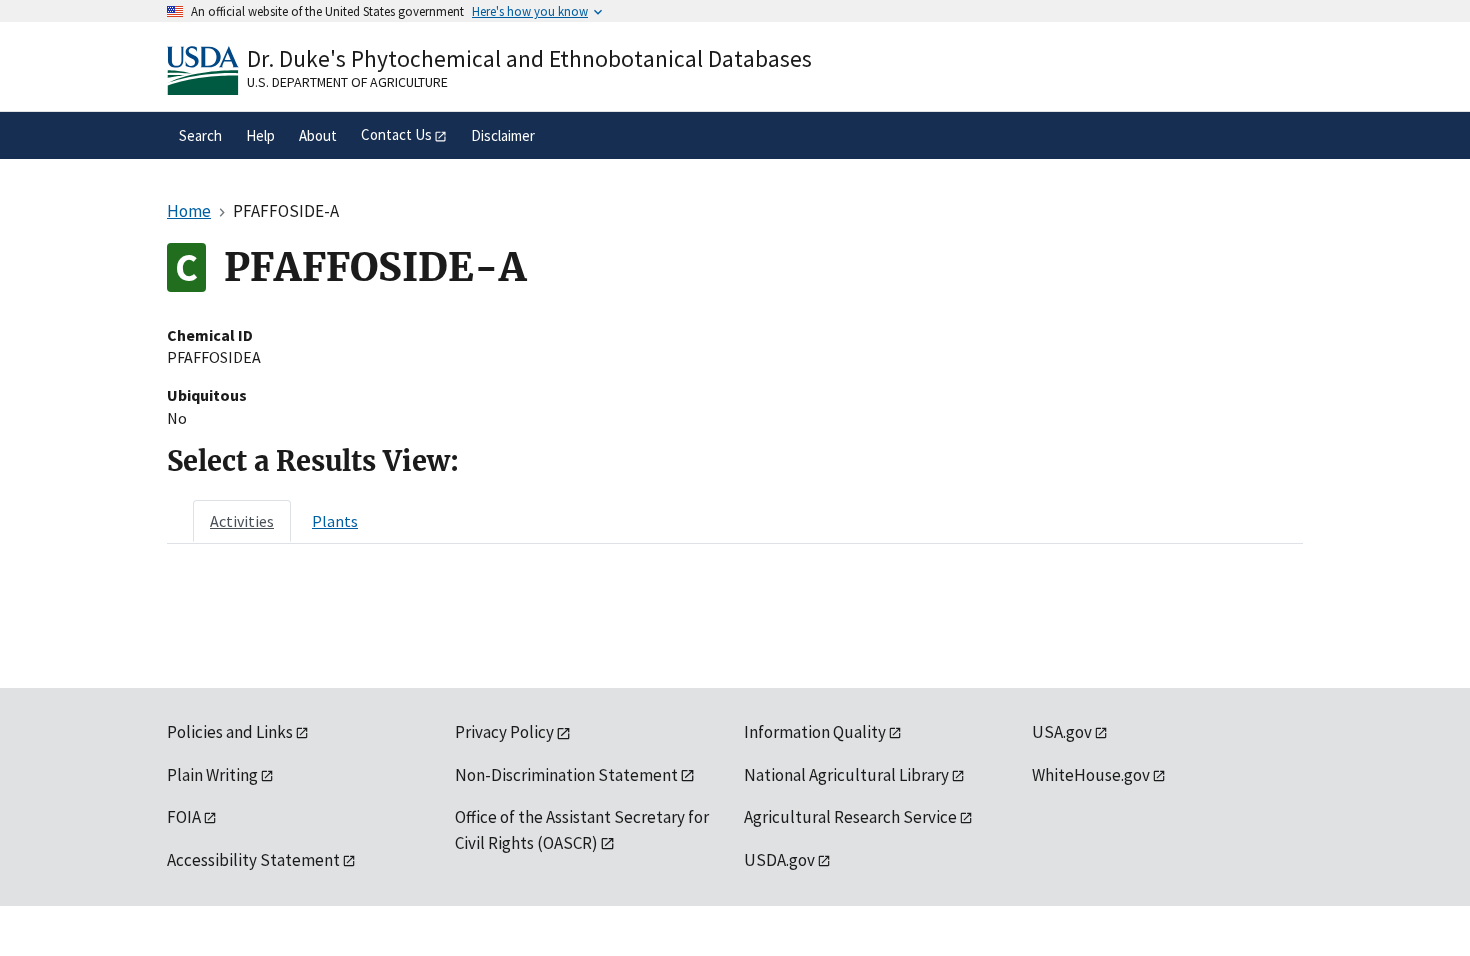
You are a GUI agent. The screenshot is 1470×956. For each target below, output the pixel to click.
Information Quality (815, 732)
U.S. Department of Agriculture (347, 82)
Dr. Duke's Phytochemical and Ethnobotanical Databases (529, 58)
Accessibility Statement (253, 860)
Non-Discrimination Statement (566, 775)
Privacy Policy (504, 732)
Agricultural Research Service (850, 817)
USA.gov (1062, 732)
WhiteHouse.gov (1091, 775)
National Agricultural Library (846, 775)
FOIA (184, 817)
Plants (335, 521)
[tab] (242, 521)
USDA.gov (779, 860)
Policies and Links (230, 732)
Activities (242, 521)
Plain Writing (212, 775)
